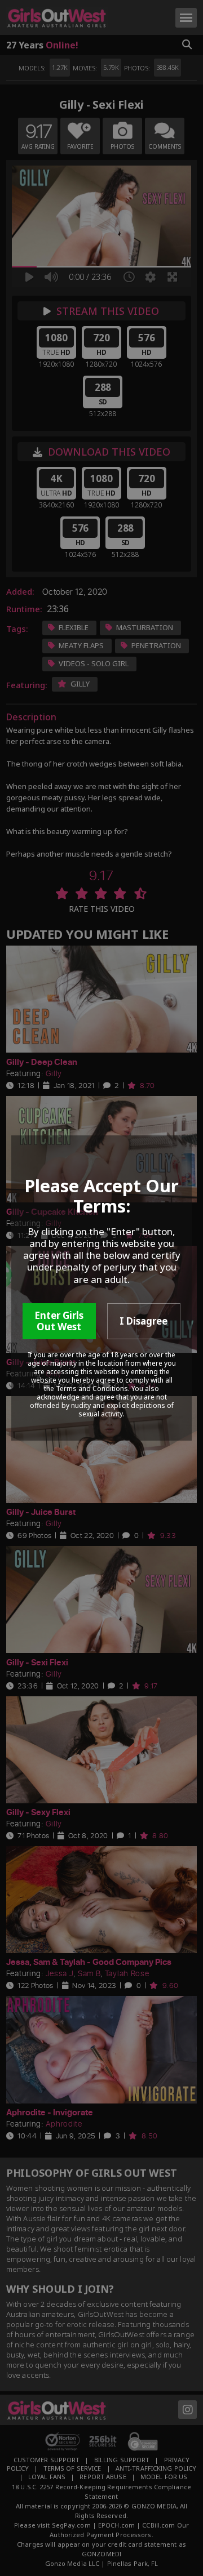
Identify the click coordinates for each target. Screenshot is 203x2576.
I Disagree (144, 1321)
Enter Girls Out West (59, 1321)
